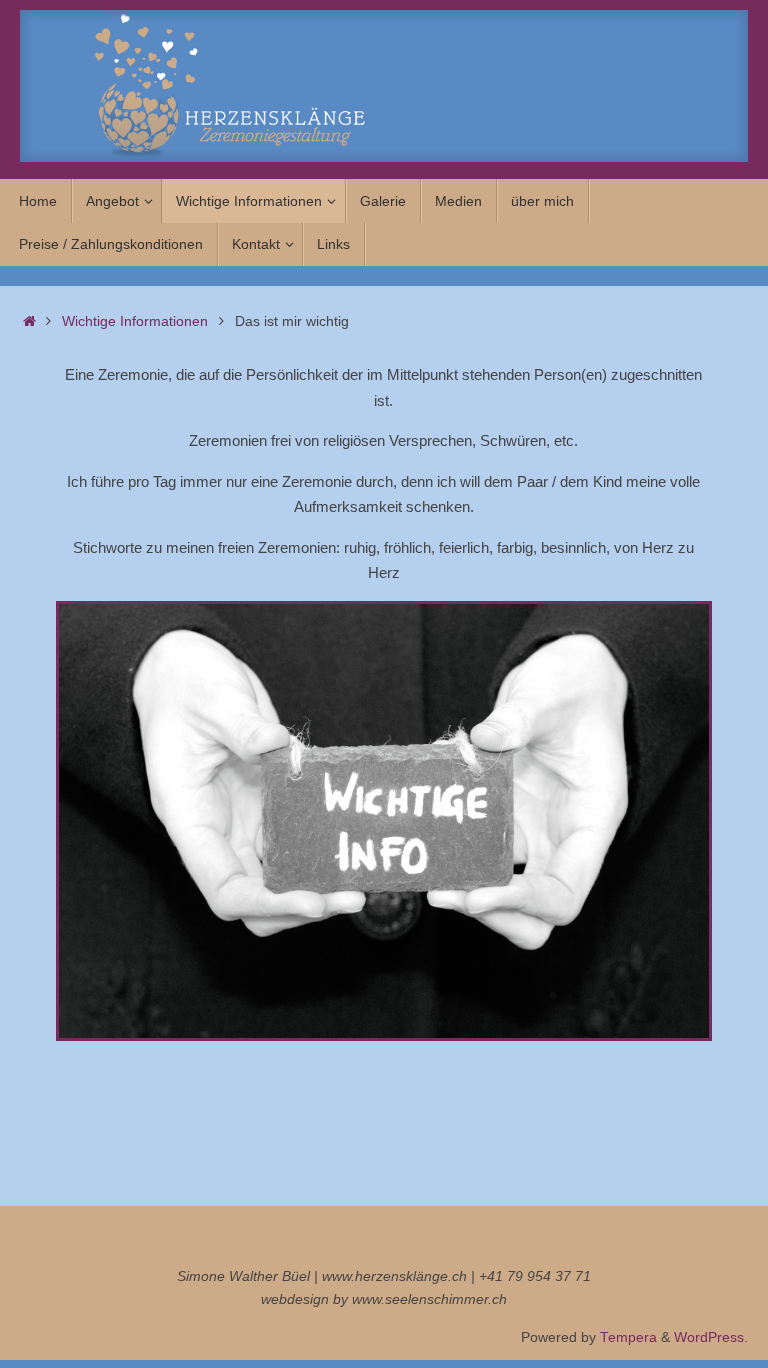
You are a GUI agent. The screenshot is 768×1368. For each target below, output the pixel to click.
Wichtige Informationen (135, 321)
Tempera (628, 1337)
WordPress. (711, 1337)
